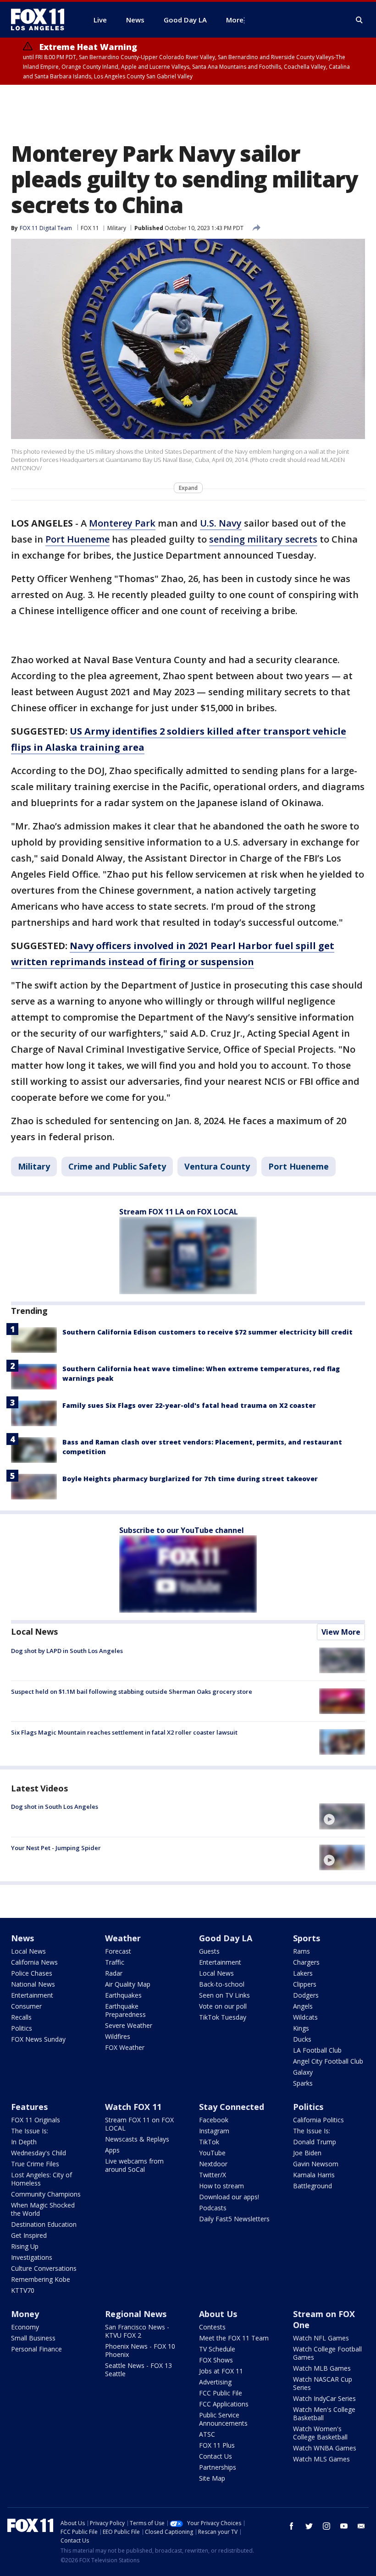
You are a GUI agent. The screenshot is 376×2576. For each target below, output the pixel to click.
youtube (344, 2526)
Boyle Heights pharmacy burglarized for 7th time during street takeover (190, 1479)
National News (33, 1984)
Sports (307, 1938)
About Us (218, 2314)
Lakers (303, 1973)
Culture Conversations (44, 2268)
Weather (123, 1938)
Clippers (305, 1984)
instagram (326, 2526)
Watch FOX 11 (133, 2107)
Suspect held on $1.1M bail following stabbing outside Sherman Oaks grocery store (132, 1692)
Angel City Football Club (328, 2061)
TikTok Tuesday (223, 2017)
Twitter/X (213, 2175)
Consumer (26, 2006)
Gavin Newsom (316, 2164)
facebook (292, 2526)
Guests (209, 1951)
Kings (301, 2028)
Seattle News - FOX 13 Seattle (138, 2370)
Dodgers (306, 1995)
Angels (303, 2006)
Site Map (212, 2478)
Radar (114, 1973)
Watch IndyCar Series (324, 2398)
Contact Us (216, 2456)
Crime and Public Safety (117, 1166)
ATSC (207, 2434)
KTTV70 (23, 2290)
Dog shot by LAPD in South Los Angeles (67, 1651)
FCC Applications (224, 2404)
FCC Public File (221, 2393)
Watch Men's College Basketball (324, 2414)
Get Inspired (29, 2235)
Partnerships (218, 2467)
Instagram (214, 2131)
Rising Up (25, 2246)
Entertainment (32, 1995)
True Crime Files (35, 2164)
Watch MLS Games (321, 2459)
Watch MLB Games (322, 2368)
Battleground (312, 2186)
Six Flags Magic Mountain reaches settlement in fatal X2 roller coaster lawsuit (124, 1732)
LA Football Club (317, 2050)
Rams (301, 1951)
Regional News (136, 2314)
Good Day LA (226, 1938)
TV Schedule (217, 2349)
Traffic (115, 1962)
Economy (25, 2327)
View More (341, 1632)
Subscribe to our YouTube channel (182, 1530)
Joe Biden (307, 2153)
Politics (22, 2028)
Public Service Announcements (223, 2419)
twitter (309, 2526)
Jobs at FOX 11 (221, 2371)
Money (25, 2314)
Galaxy (303, 2072)
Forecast (118, 1951)
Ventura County (217, 1166)
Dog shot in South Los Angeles (55, 1807)
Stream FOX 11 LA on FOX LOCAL (179, 1212)
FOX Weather (125, 2047)
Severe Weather (129, 2025)
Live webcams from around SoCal (134, 2165)
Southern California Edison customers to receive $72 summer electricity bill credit (207, 1332)
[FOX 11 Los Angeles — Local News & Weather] (41, 20)
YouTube (212, 2153)
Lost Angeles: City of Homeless (41, 2179)
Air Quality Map (128, 1984)
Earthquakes (123, 1995)
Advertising (215, 2382)
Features (29, 2107)
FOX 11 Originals (36, 2120)
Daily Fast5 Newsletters (234, 2219)
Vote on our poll (223, 2006)
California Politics (318, 2120)
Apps (112, 2150)
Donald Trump (315, 2142)
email (361, 2526)
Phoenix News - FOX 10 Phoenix (140, 2350)
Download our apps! (229, 2197)
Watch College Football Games (327, 2353)
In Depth (24, 2142)
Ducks (302, 2039)
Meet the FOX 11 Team (234, 2338)
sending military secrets (263, 539)
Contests (212, 2327)
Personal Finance (36, 2349)
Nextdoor (213, 2164)
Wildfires (118, 2036)
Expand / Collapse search (359, 20)
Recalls (21, 2017)
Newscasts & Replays (137, 2139)
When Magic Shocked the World (43, 2209)
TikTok (209, 2142)
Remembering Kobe (41, 2279)
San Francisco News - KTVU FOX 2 (137, 2331)
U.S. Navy (221, 523)
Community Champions (46, 2194)
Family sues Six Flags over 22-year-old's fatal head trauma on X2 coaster (189, 1405)
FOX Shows (216, 2360)
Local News (34, 1631)
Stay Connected (232, 2107)
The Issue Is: (30, 2131)
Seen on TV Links (224, 1995)
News (22, 1938)
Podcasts (213, 2208)
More (235, 20)
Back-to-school (222, 1984)
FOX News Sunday (38, 2039)
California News (34, 1962)
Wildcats (305, 2017)
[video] (342, 1816)
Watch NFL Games (321, 2338)
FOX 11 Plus (217, 2445)
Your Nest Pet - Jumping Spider (56, 1848)
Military (117, 228)
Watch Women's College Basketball (320, 2433)
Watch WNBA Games (325, 2448)
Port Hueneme (77, 539)
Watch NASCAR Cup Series (323, 2383)
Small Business (33, 2338)
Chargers (306, 1962)
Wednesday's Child (39, 2153)
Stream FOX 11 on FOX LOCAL (139, 2124)
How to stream (221, 2186)
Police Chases (32, 1973)
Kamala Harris (314, 2175)
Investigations (32, 2257)
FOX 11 (90, 228)
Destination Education (44, 2224)
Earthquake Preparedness (125, 2010)
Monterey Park (122, 523)
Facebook (214, 2120)
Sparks (303, 2083)
